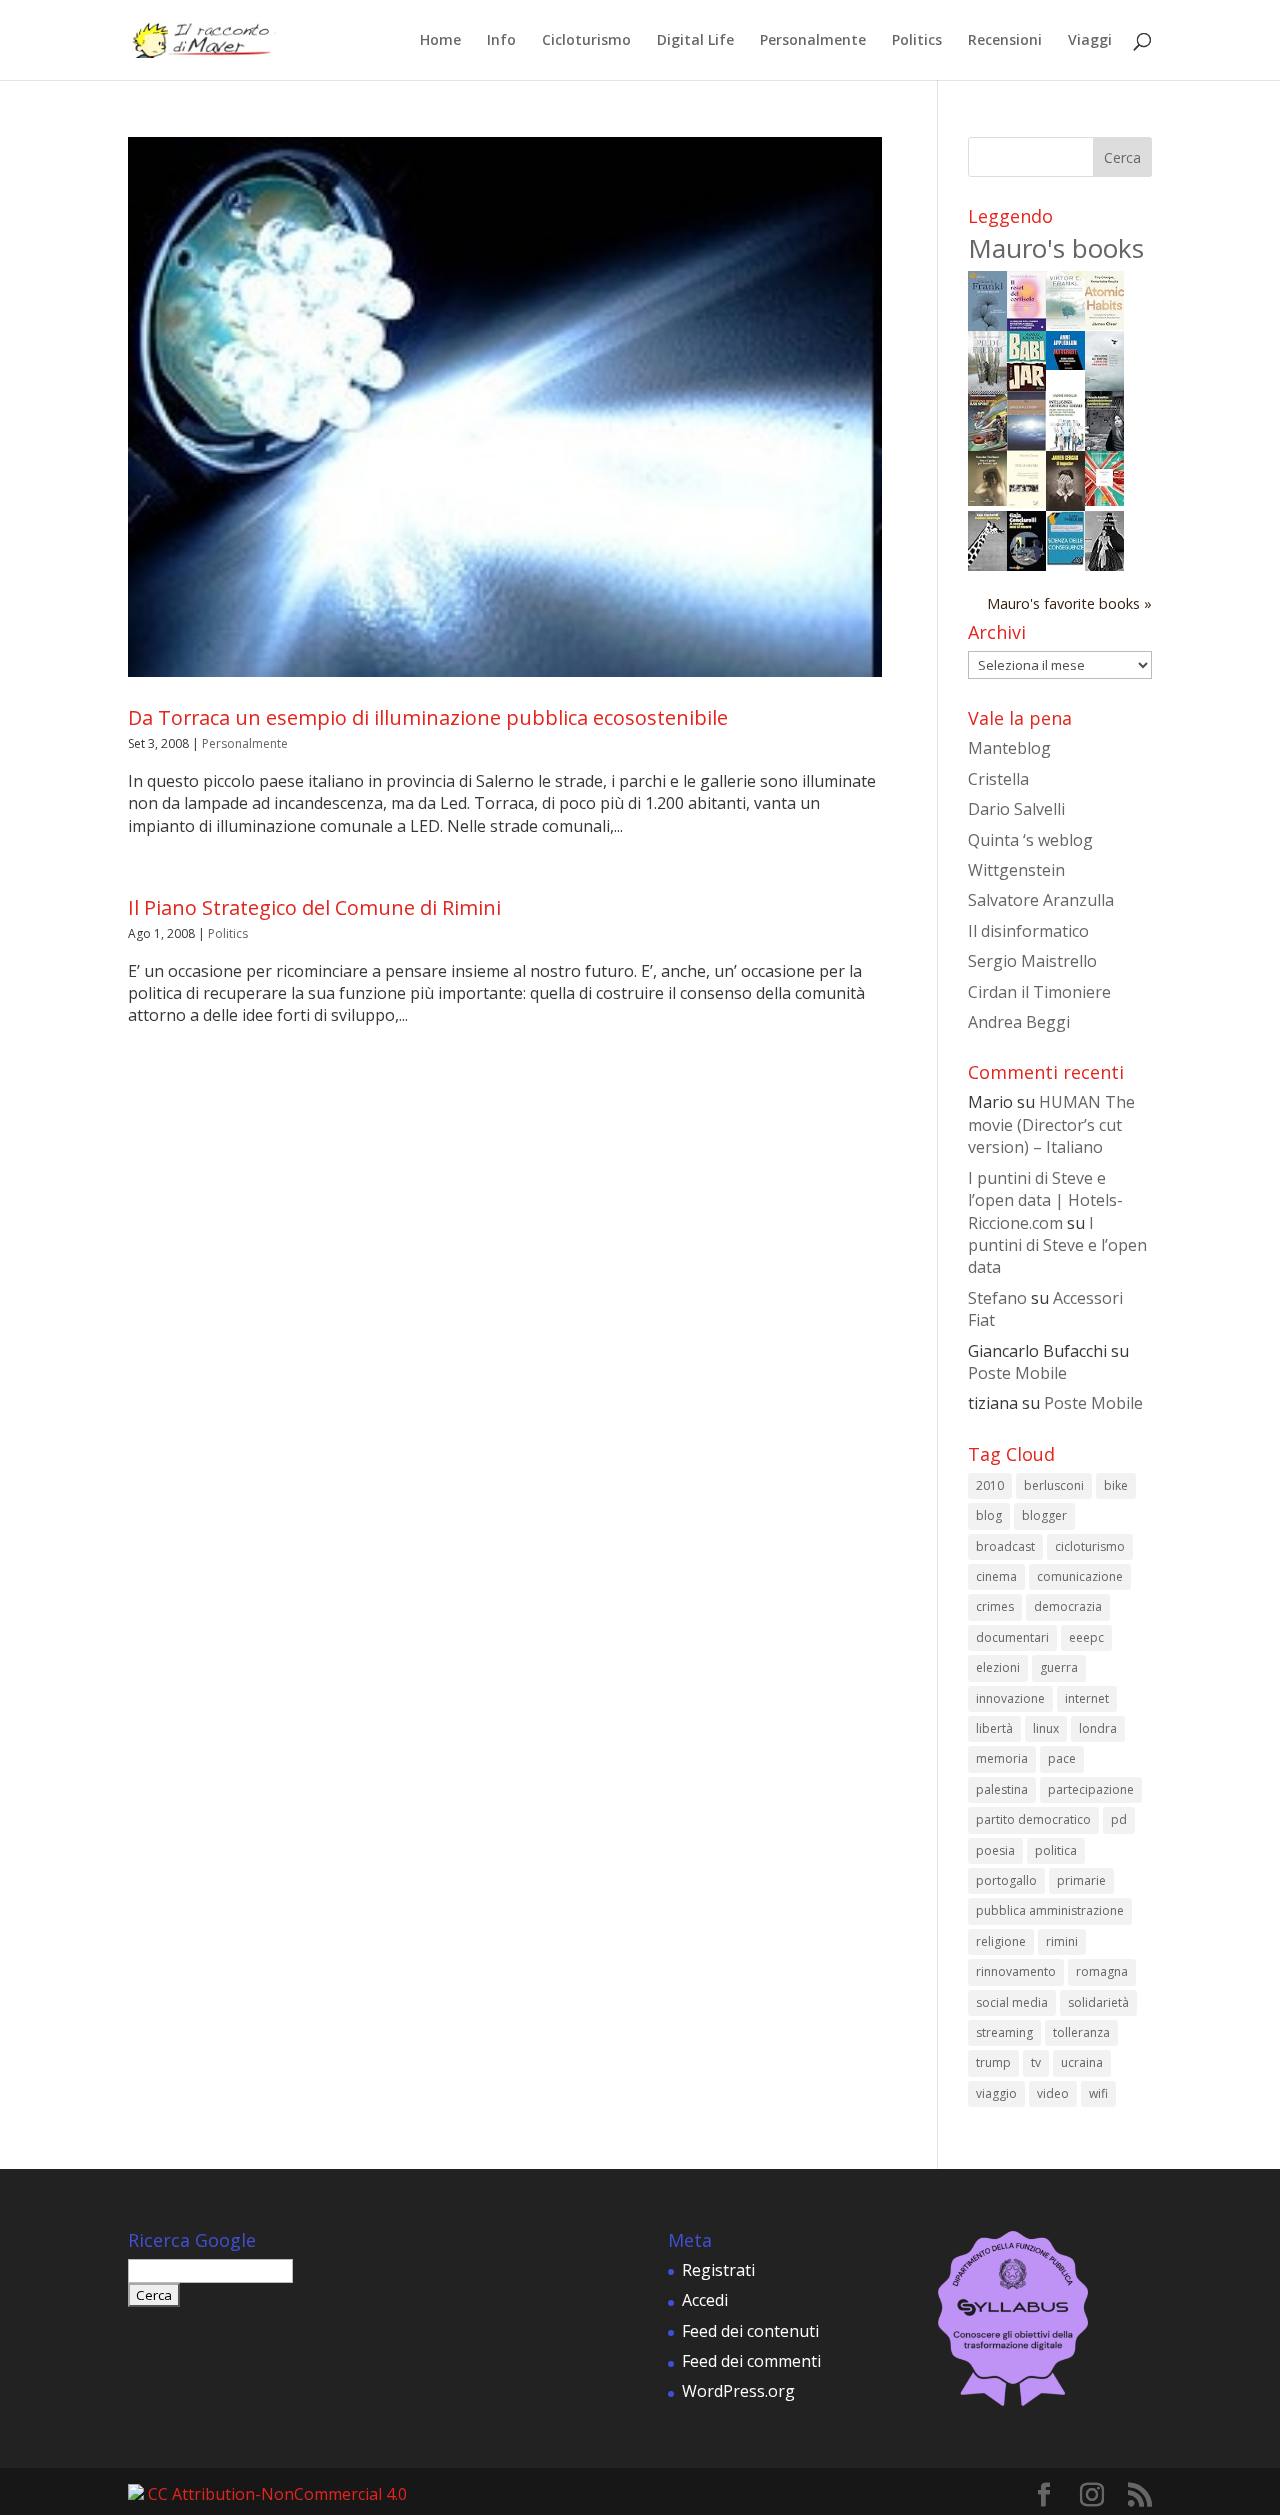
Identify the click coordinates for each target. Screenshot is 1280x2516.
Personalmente (813, 41)
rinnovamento (1016, 1971)
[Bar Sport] (987, 446)
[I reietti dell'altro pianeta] (1026, 445)
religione (1001, 1941)
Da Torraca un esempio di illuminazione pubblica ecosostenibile (428, 717)
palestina (1002, 1789)
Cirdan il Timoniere (1039, 992)
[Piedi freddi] (987, 385)
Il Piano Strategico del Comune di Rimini (314, 907)
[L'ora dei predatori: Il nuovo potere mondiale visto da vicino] (1104, 385)
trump (993, 2062)
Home (440, 41)
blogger (1044, 1515)
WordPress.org (738, 2391)
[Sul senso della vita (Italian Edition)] (987, 325)
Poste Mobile (1017, 1373)
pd (1119, 1819)
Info (501, 41)
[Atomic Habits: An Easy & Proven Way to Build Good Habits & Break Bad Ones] (1104, 324)
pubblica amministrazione (1050, 1910)
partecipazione (1091, 1789)
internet (1087, 1698)
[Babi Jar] (1026, 385)
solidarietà (1098, 2002)
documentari (1012, 1637)
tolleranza (1081, 2032)
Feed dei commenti (751, 2361)
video (1053, 2093)
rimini (1062, 1941)
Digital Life (695, 41)
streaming (1004, 2032)
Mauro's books (1056, 248)
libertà (994, 1728)
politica (1056, 1850)
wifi (1098, 2093)
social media (1012, 2002)
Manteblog (1009, 748)
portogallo (1006, 1880)
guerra (1059, 1667)
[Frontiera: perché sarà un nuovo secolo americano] (1104, 500)
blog (989, 1515)
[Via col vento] (1104, 565)
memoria (1002, 1758)
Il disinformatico (1028, 931)
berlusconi (1054, 1485)
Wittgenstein (1016, 870)
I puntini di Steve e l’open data (1057, 1245)
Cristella (998, 779)
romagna (1102, 1971)
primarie (1081, 1880)
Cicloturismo (586, 41)
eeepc (1086, 1637)
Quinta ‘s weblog (1030, 840)
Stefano (997, 1298)
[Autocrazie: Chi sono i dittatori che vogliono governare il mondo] (1065, 364)
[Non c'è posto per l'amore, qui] (987, 500)
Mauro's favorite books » (1069, 603)
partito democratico (1033, 1819)
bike (1116, 1485)
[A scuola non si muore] (1026, 565)
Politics (917, 41)
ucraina (1082, 2062)
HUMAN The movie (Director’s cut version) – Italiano (1051, 1124)
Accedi (705, 2300)
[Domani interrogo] (987, 565)
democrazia (1068, 1606)
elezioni (998, 1667)
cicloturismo (1090, 1546)
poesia (995, 1850)
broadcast (1005, 1546)
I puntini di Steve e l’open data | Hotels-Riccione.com (1045, 1200)
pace (1062, 1758)
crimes (995, 1606)
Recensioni (1005, 41)
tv (1036, 2062)
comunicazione (1080, 1576)
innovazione (1010, 1698)
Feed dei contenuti (750, 2331)
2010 (990, 1485)
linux (1046, 1728)
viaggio (996, 2093)
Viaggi (1090, 41)
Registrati (718, 2270)
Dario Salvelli (1016, 809)
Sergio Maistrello (1032, 961)
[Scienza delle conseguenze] (1065, 560)
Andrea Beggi (1019, 1022)
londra (1098, 1728)
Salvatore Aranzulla (1041, 900)
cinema (996, 1576)
